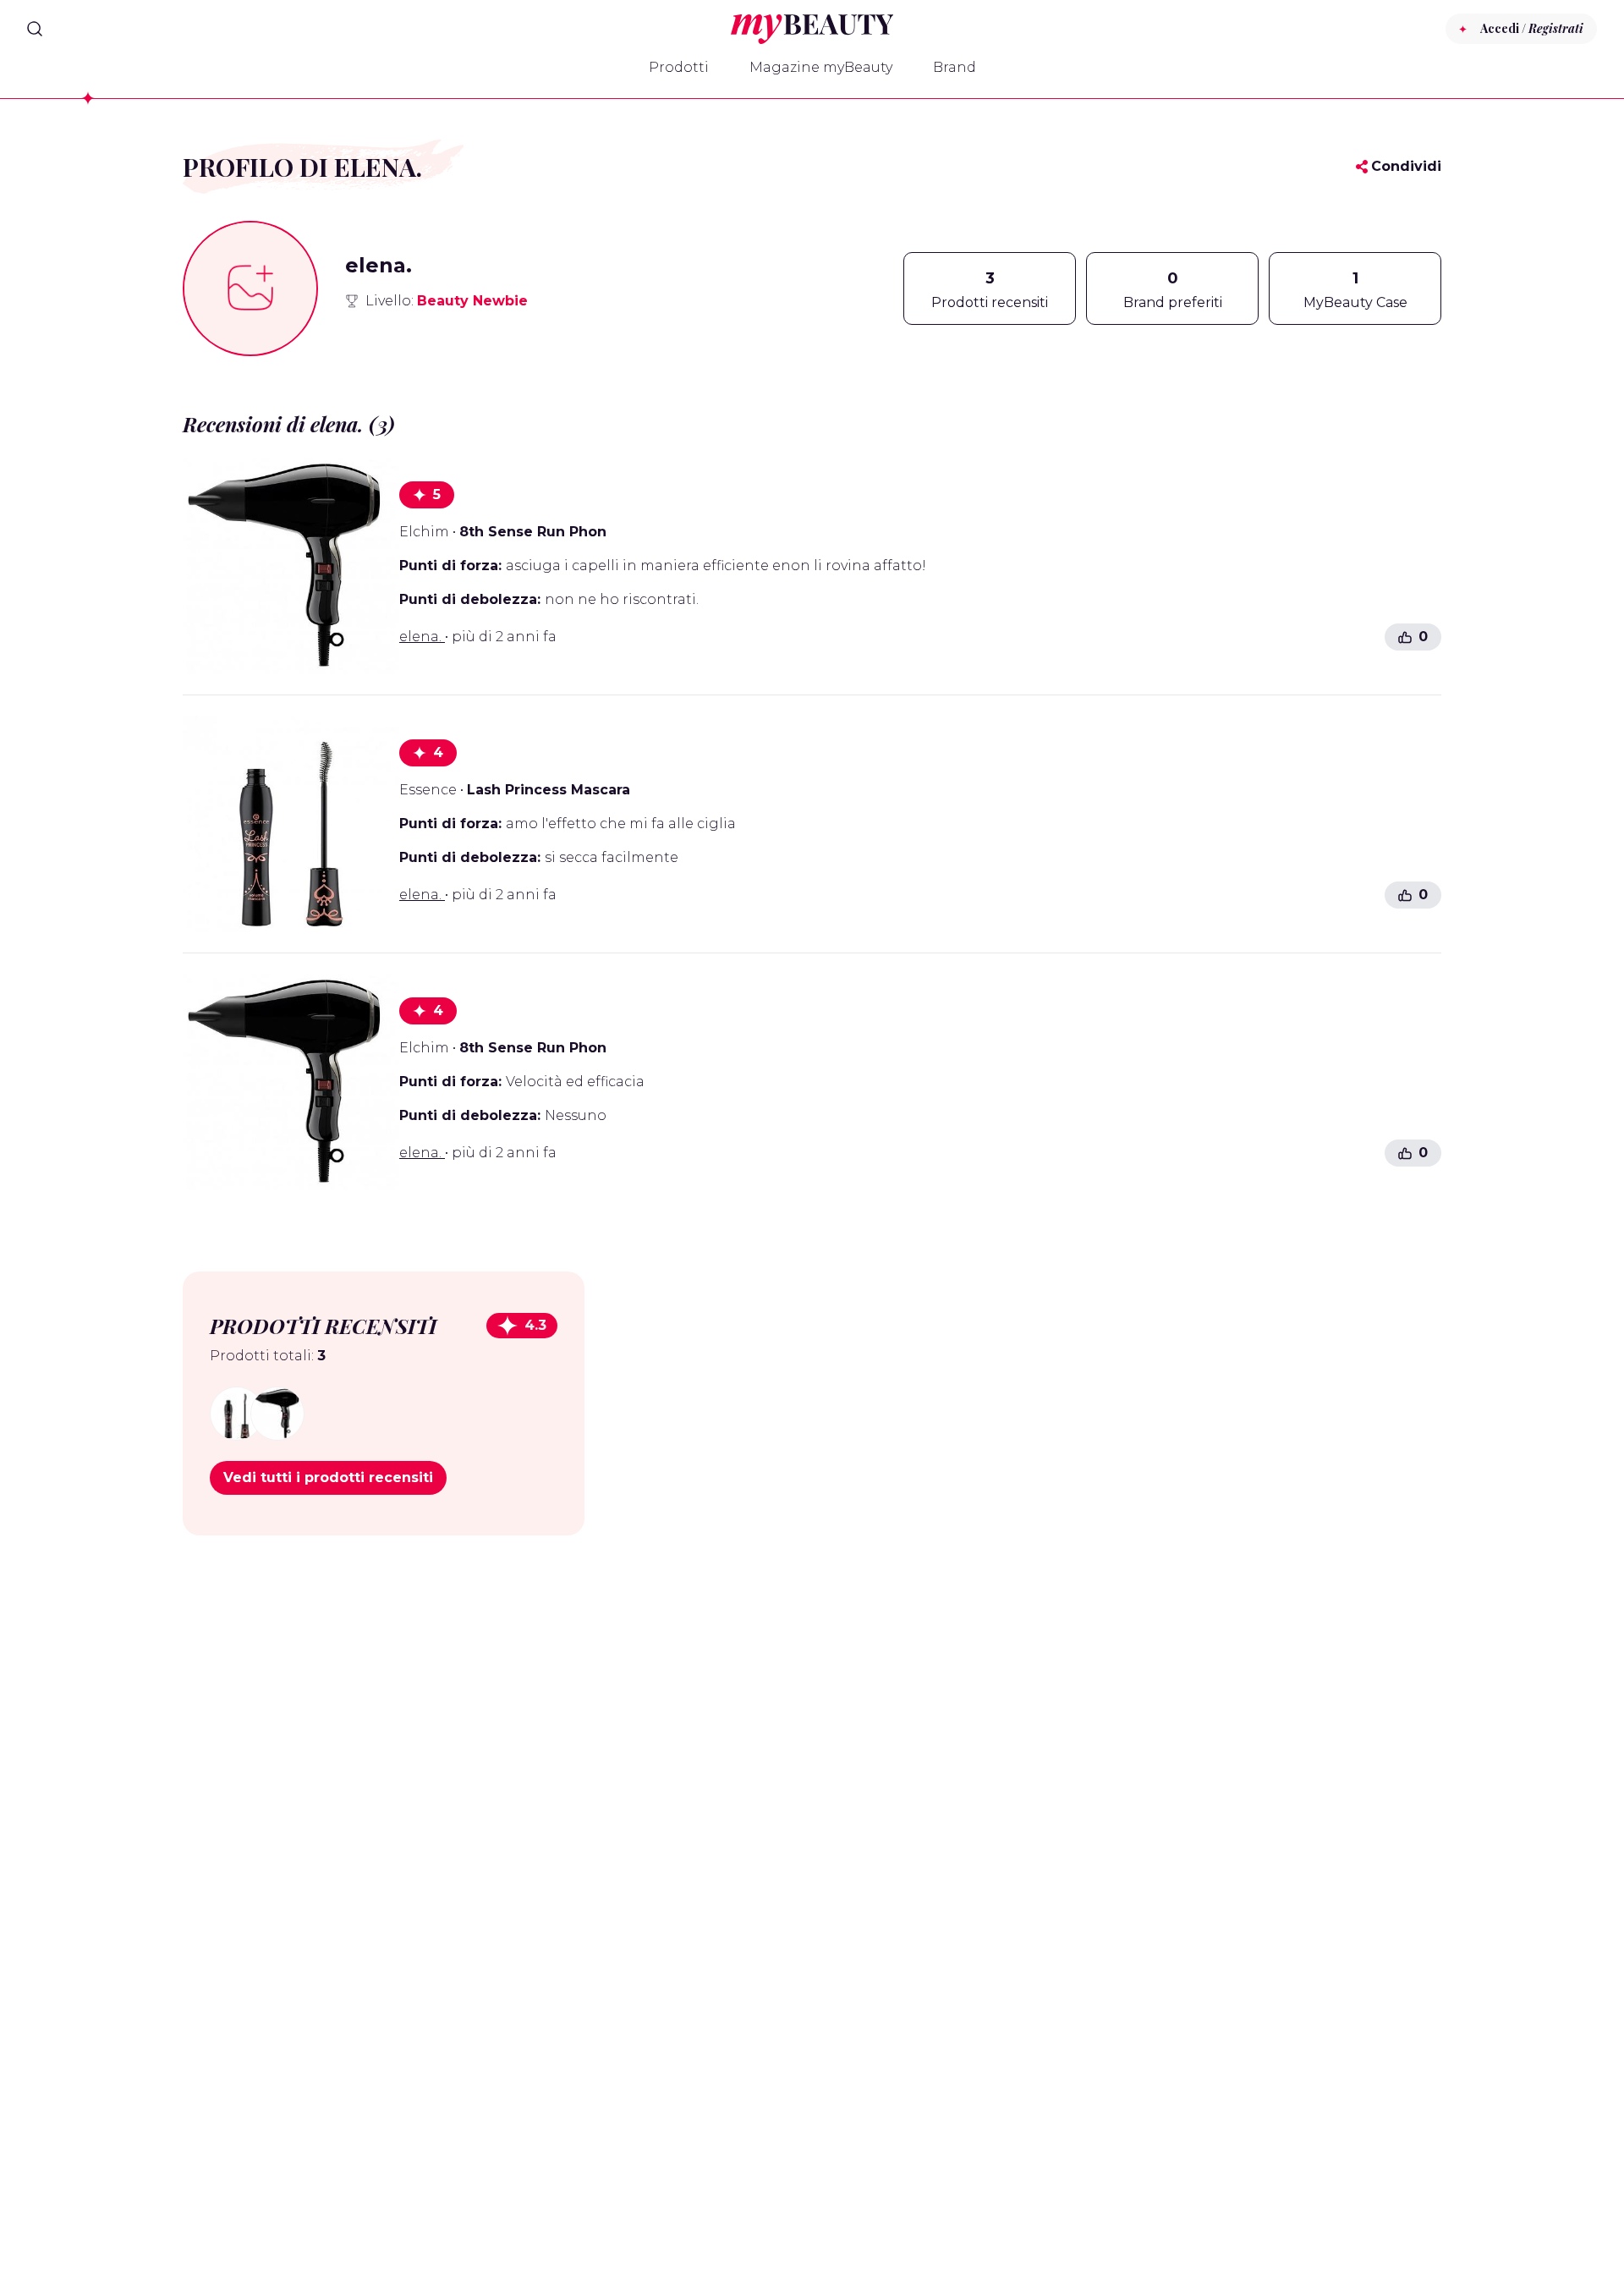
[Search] (35, 29)
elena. (422, 637)
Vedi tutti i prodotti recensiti (328, 1477)
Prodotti (679, 67)
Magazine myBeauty (821, 67)
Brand (955, 67)
